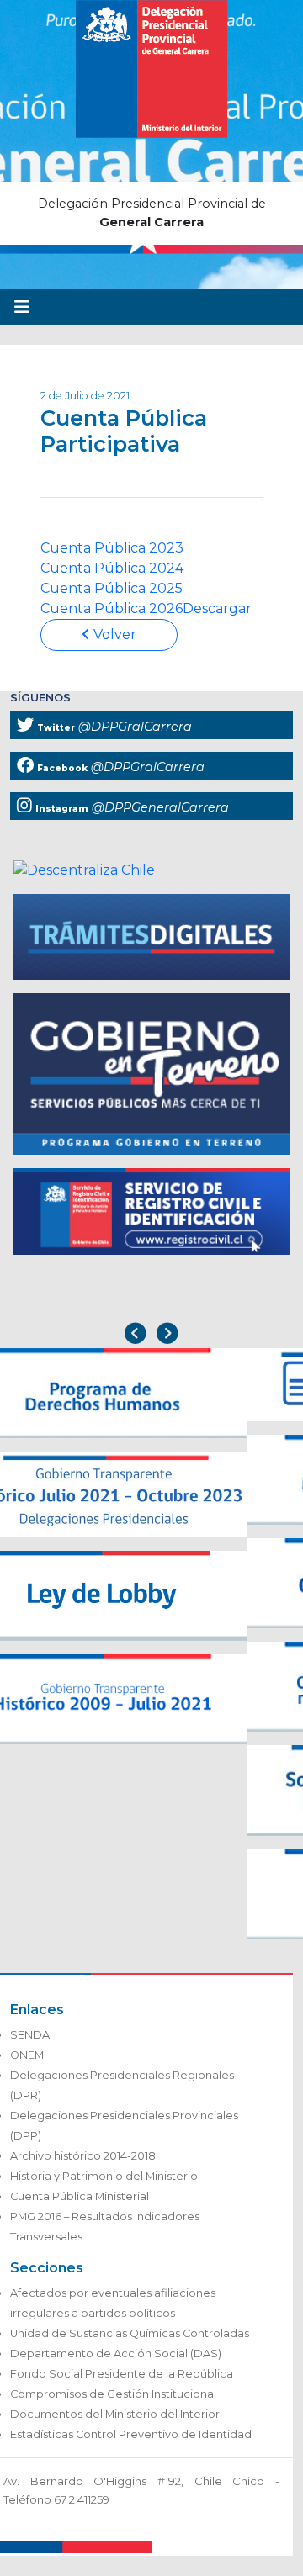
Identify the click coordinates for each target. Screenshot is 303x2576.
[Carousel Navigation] (151, 1335)
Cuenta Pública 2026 (112, 608)
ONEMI (28, 2055)
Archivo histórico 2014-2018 (83, 2156)
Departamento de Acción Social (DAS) (116, 2354)
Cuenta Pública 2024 (112, 568)
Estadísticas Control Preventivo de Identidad (131, 2434)
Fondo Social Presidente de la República (122, 2374)
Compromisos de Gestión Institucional (113, 2394)
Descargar (217, 608)
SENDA (30, 2035)
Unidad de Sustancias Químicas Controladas (130, 2333)
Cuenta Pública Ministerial (80, 2196)
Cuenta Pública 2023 (112, 548)
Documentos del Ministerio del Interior (115, 2414)
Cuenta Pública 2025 (112, 588)
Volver (113, 635)
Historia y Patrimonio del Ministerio (104, 2176)
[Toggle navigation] (22, 307)
